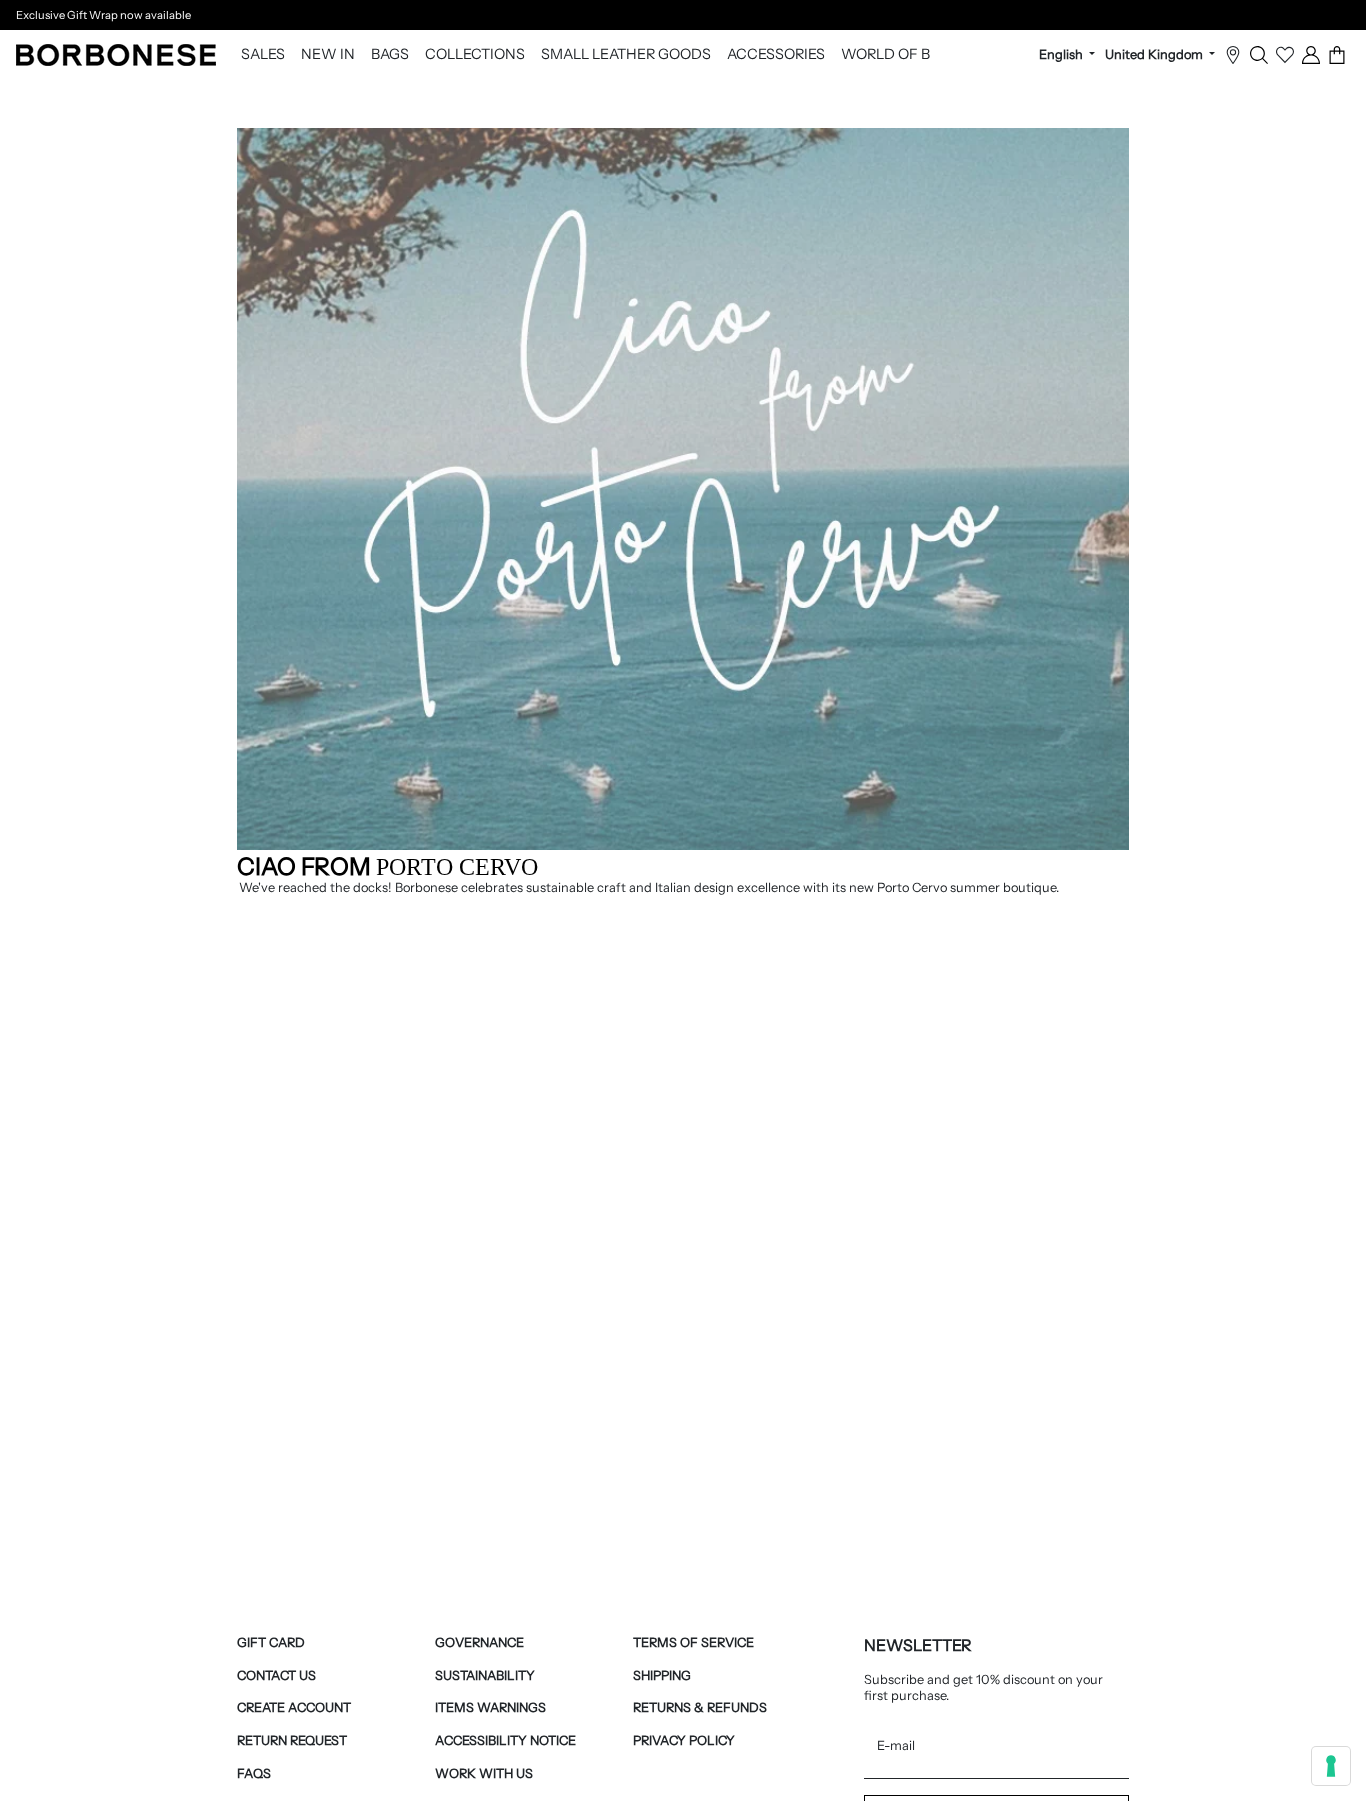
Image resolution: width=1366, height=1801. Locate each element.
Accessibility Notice (505, 1740)
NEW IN (328, 55)
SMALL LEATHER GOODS (626, 55)
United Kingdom (1155, 55)
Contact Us (276, 1675)
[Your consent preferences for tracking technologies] (1331, 1766)
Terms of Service (693, 1642)
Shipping (662, 1675)
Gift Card (271, 1642)
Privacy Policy (684, 1740)
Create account (294, 1707)
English (1062, 55)
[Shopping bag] (1337, 55)
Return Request (292, 1740)
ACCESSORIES (776, 55)
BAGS (390, 55)
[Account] (1311, 55)
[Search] (1259, 55)
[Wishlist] (1285, 55)
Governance (479, 1642)
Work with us (484, 1773)
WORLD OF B (885, 55)
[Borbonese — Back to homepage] (116, 55)
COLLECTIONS (475, 55)
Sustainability (485, 1675)
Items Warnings (490, 1707)
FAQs (254, 1773)
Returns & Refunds (700, 1707)
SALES (263, 55)
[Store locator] (1233, 55)
